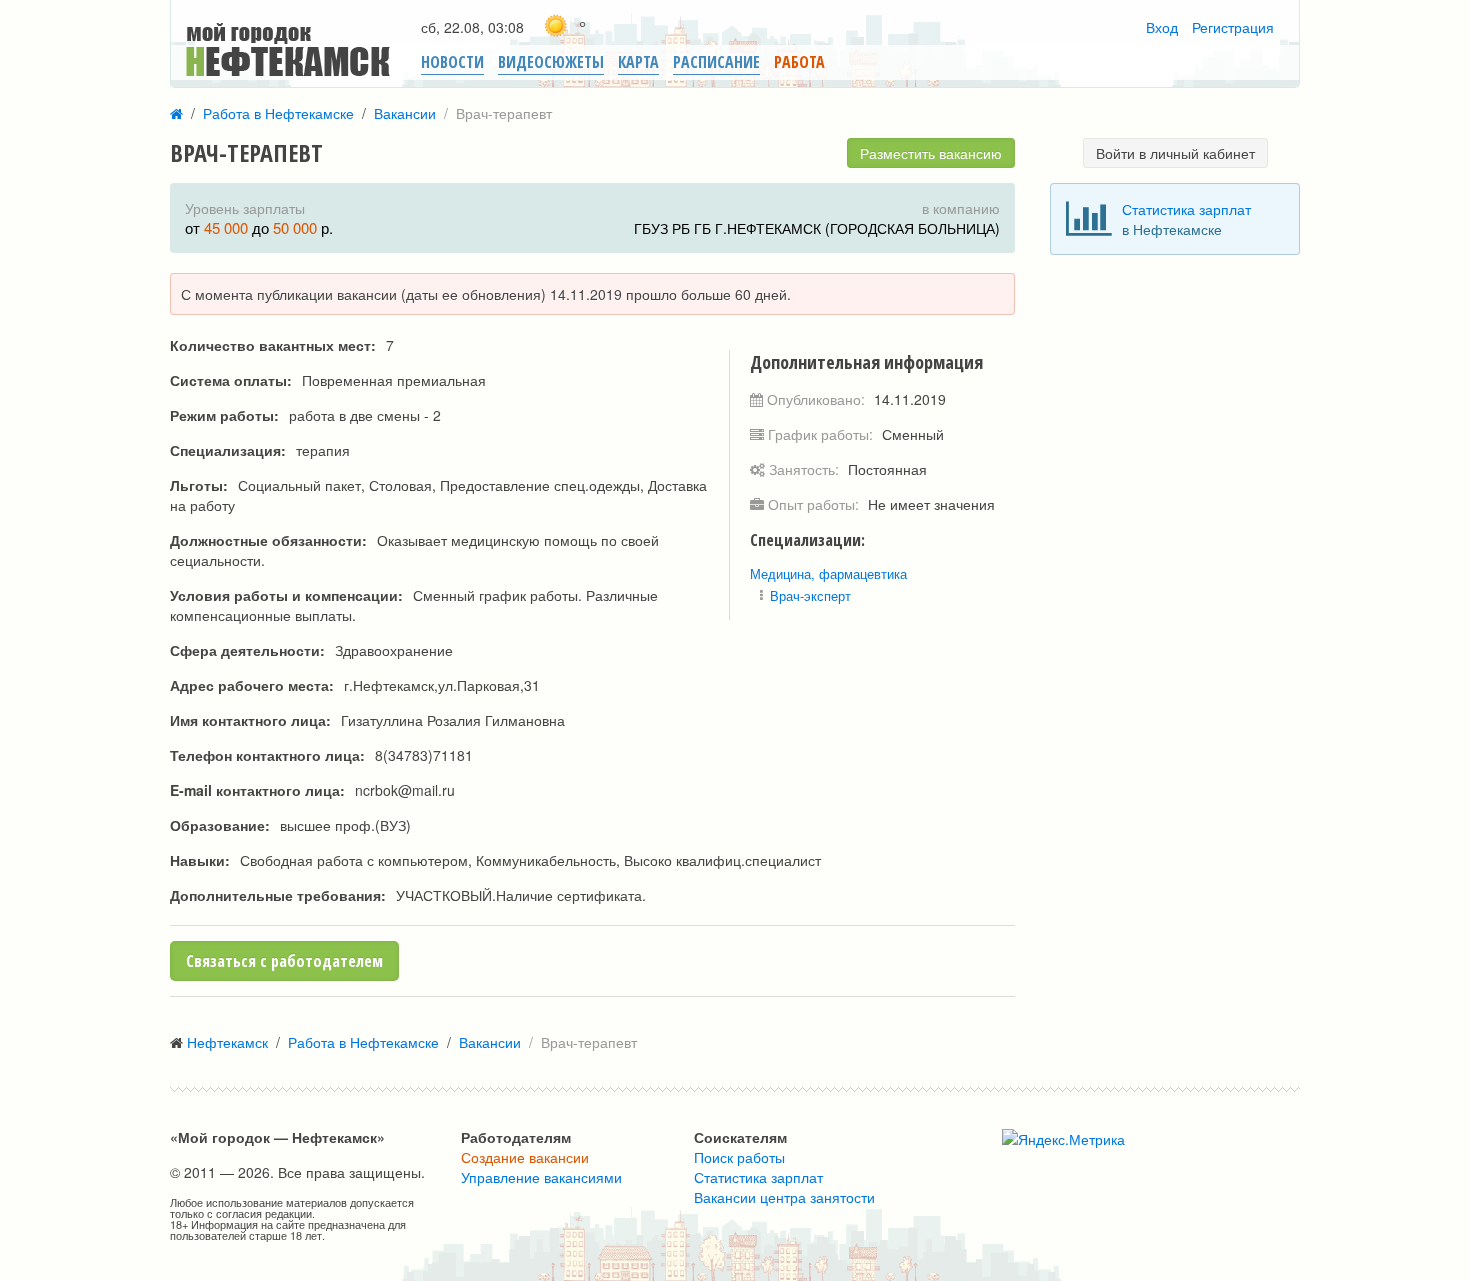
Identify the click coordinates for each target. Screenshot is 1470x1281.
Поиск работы (739, 1157)
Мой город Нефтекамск (263, 32)
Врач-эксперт (810, 595)
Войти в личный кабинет (1175, 153)
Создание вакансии (525, 1157)
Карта (638, 62)
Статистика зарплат (1186, 209)
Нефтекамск (227, 1042)
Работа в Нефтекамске (278, 113)
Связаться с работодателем (284, 961)
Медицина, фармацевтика (828, 573)
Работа (799, 62)
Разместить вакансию (931, 153)
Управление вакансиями (541, 1177)
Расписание (716, 62)
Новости (452, 62)
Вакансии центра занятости (784, 1197)
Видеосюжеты (551, 62)
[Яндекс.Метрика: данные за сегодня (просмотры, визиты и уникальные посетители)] (1063, 1139)
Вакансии (405, 113)
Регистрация (1233, 27)
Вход (1162, 27)
